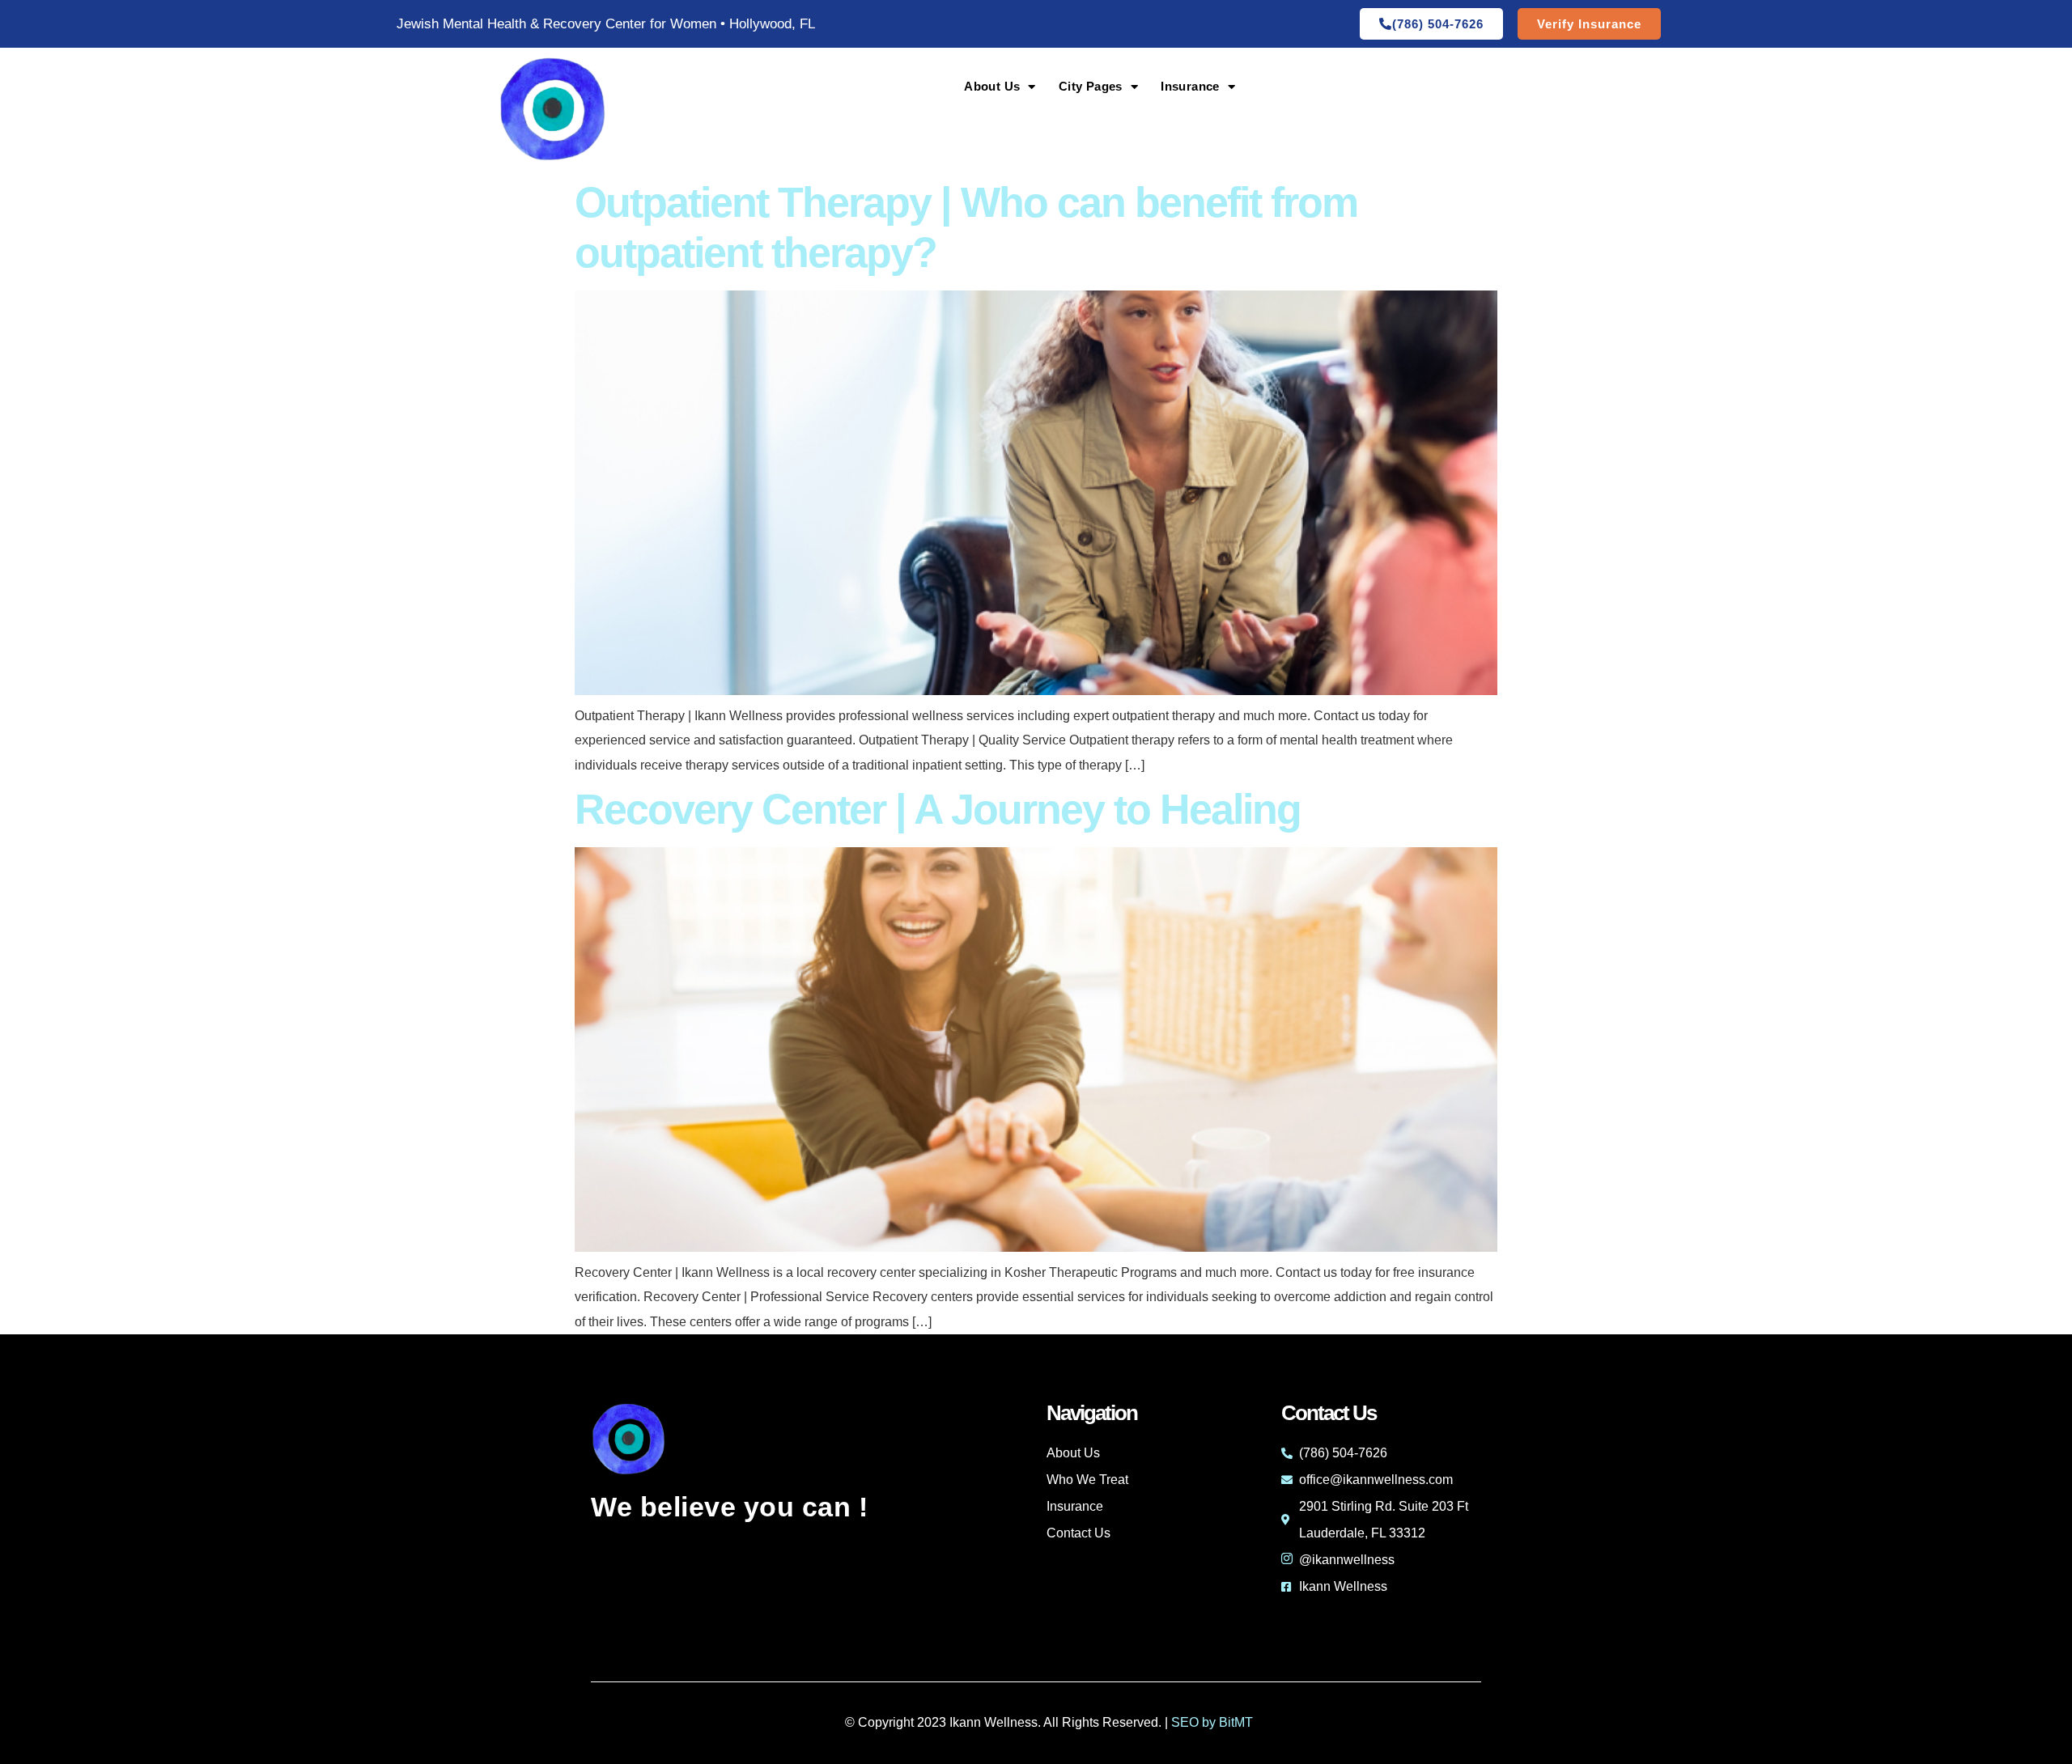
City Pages (1091, 86)
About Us (992, 86)
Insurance (1190, 86)
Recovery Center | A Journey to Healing (938, 809)
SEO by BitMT (1212, 1722)
